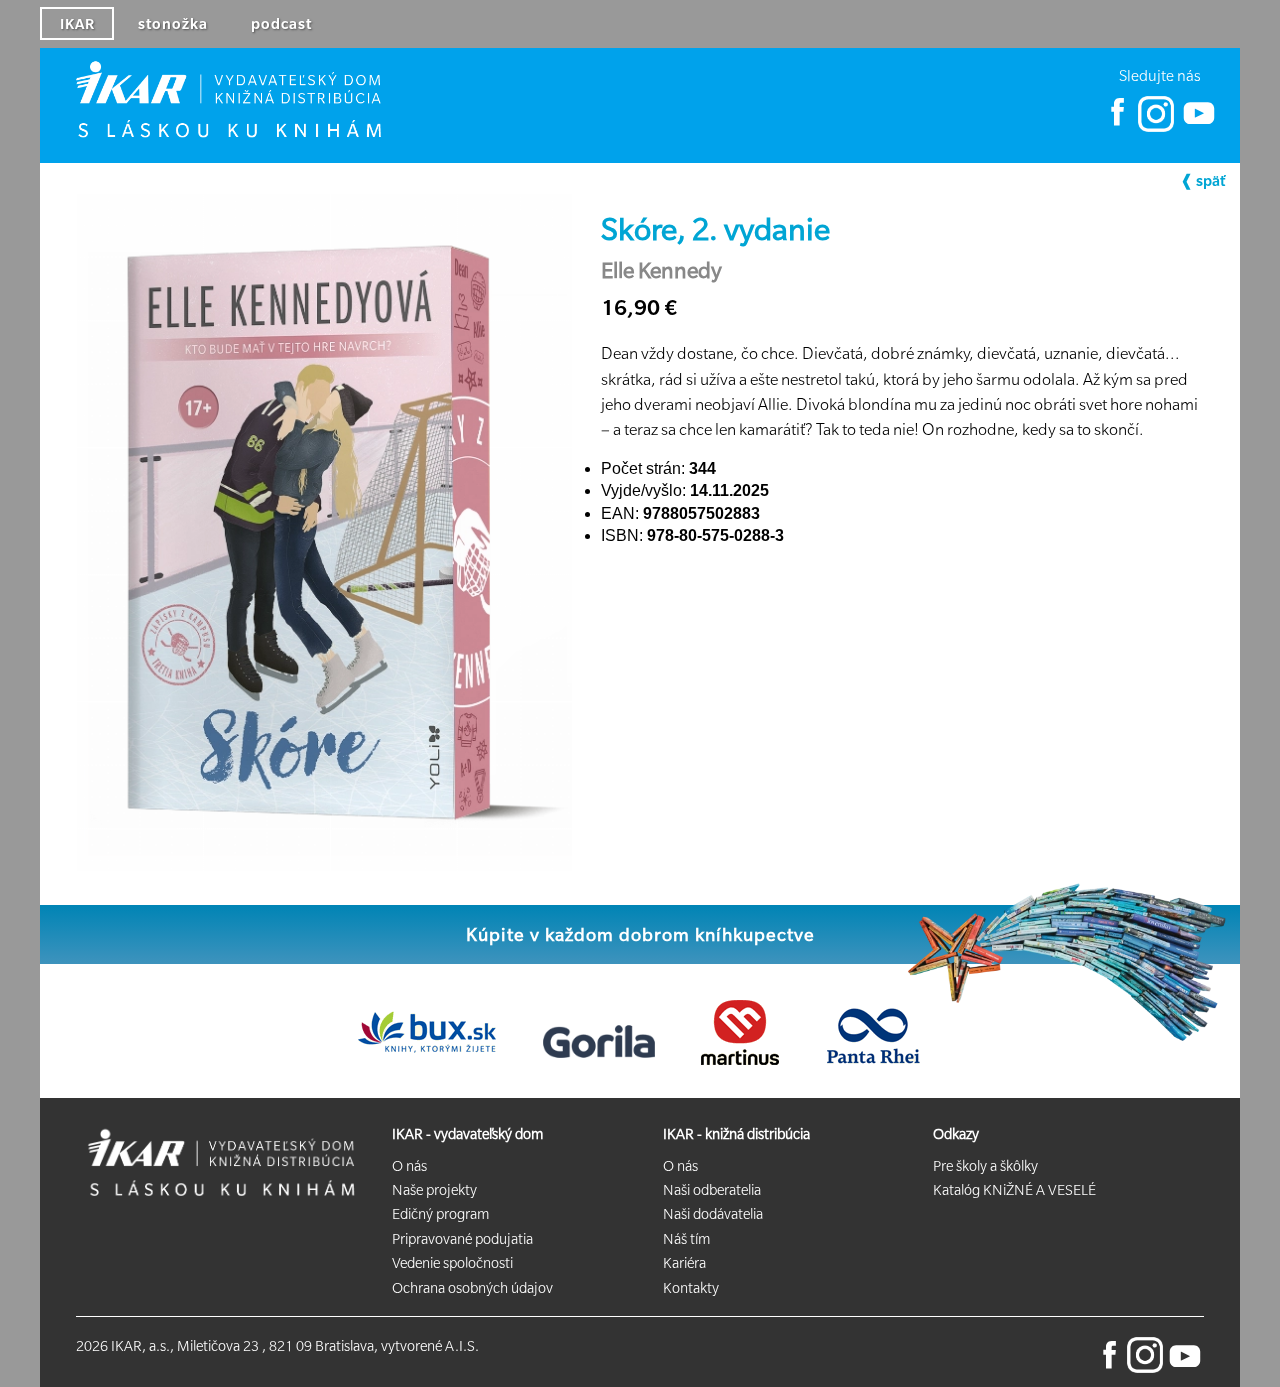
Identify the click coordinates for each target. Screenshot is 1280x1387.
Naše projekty (434, 1190)
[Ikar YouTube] (1197, 127)
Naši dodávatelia (713, 1214)
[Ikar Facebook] (1118, 127)
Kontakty (691, 1288)
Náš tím (686, 1239)
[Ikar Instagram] (1156, 127)
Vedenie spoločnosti (452, 1263)
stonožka (173, 24)
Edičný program (440, 1214)
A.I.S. (462, 1346)
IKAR (77, 24)
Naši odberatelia (712, 1190)
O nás (409, 1166)
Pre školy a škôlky (985, 1166)
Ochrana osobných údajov (472, 1288)
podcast (281, 24)
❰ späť (1202, 181)
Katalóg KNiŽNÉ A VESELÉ (1014, 1190)
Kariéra (684, 1263)
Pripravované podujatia (462, 1239)
